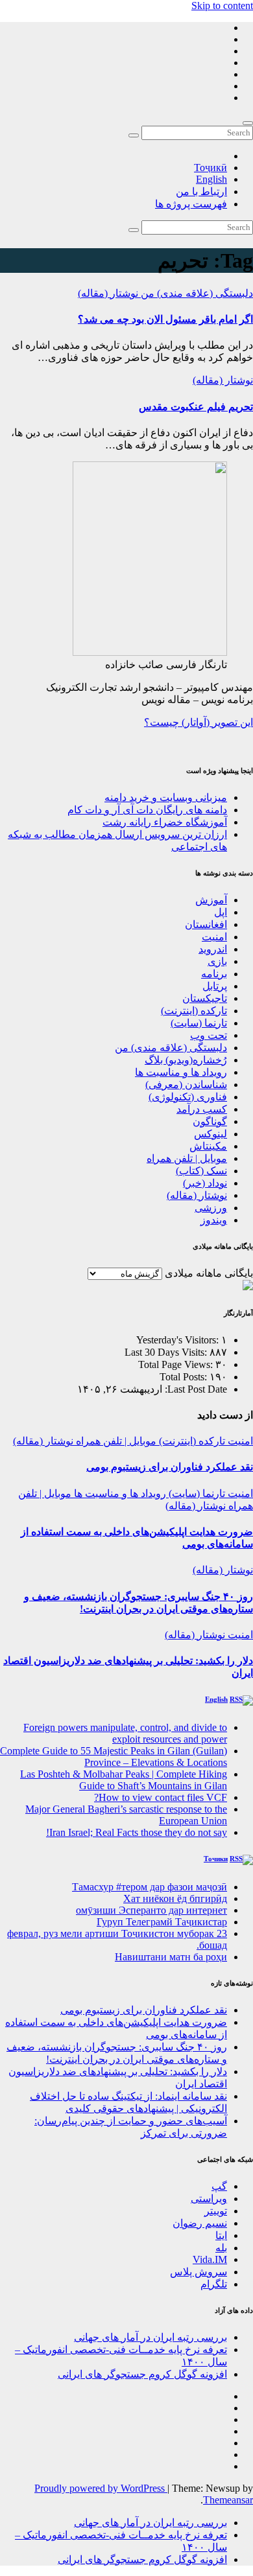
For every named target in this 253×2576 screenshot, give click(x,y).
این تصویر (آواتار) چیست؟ (199, 722)
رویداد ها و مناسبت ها (181, 1072)
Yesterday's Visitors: (179, 1340)
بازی (217, 961)
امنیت (214, 937)
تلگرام (214, 2284)
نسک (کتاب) (201, 1171)
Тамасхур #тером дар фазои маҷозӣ (150, 1887)
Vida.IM (210, 2259)
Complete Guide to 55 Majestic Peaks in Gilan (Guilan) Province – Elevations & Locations (114, 1757)
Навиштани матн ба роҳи (171, 1957)
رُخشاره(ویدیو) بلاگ (186, 1060)
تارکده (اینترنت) (194, 1011)
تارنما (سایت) (199, 1023)
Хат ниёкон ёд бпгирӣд (175, 1898)
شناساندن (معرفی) (186, 1085)
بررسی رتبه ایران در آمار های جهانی (151, 2337)
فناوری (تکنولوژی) (188, 1097)
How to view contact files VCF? (161, 1797)
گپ (219, 2186)
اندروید (213, 949)
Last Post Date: (195, 1389)
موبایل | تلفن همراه (187, 1158)
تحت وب (209, 1035)
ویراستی (209, 2199)
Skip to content (222, 6)
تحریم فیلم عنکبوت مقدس (196, 407)
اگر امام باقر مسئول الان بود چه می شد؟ (165, 319)
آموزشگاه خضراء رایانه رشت (165, 822)
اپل (221, 912)
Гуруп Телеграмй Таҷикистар (162, 1922)
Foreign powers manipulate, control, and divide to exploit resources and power (125, 1733)
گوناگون (210, 1121)
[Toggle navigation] (248, 123)
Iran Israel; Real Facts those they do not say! (137, 1832)
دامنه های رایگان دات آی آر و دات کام (147, 810)
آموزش (211, 900)
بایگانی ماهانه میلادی (209, 1273)
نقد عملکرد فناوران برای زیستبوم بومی (170, 1467)
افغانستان (206, 924)
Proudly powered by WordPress (101, 2488)
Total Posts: (185, 1377)
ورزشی (211, 1208)
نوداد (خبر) (205, 1183)
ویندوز (214, 1220)
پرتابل (215, 986)
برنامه (214, 974)
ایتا (221, 2235)
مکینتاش (208, 1146)
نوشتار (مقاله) (108, 293)
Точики (216, 1859)
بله (221, 2248)
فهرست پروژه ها (191, 204)
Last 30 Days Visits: (167, 1352)
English (211, 179)
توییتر (216, 2211)
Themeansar (228, 2500)
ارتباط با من (201, 191)
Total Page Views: (177, 1364)
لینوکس (211, 1134)
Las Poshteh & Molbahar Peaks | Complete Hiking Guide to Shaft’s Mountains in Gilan (124, 1780)
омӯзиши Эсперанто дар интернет (151, 1910)
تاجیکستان (205, 998)
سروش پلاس (199, 2272)
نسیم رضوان (200, 2223)
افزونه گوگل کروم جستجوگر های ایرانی (142, 2374)
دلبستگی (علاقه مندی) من (196, 293)
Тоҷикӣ (211, 168)
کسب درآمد (202, 1109)
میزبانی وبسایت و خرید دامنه (166, 797)
